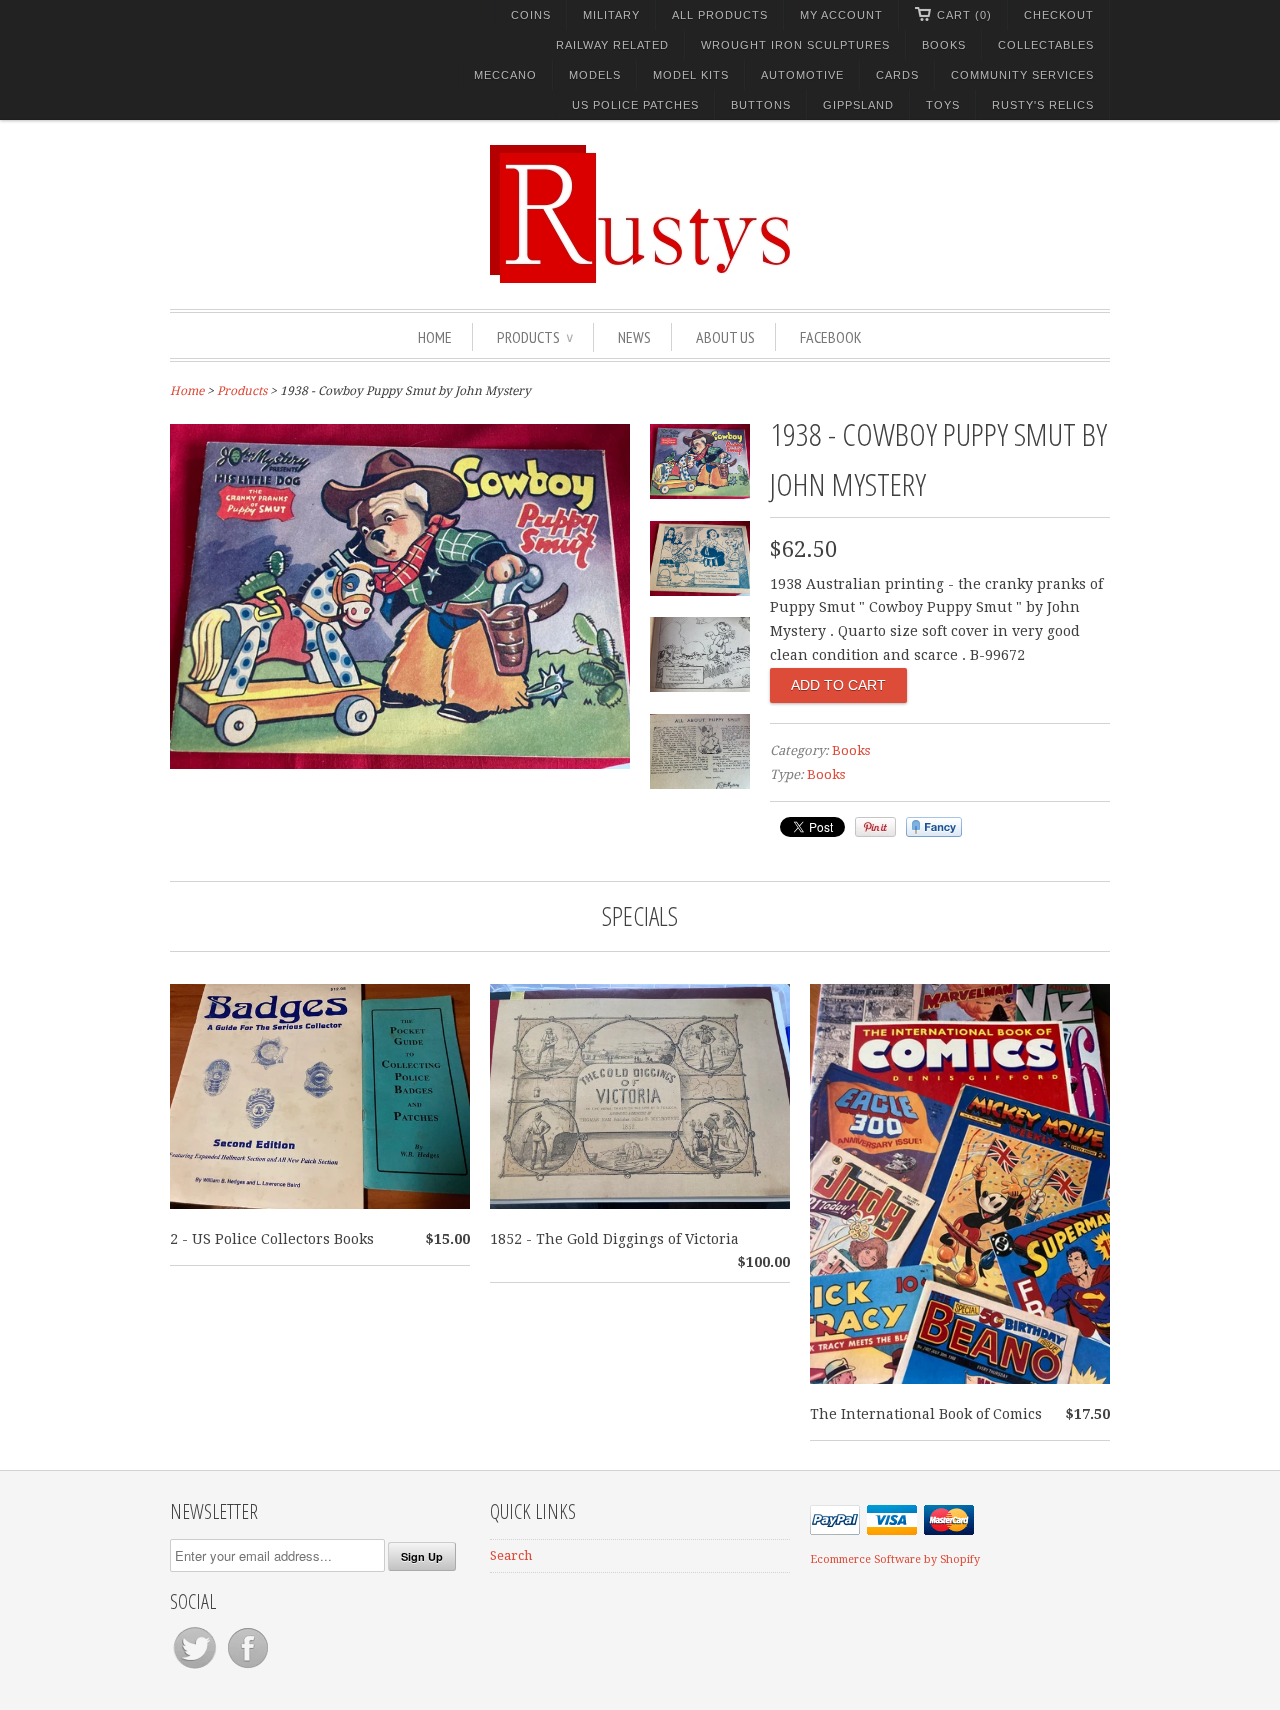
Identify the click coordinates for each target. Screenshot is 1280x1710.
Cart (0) (964, 15)
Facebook (831, 337)
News (634, 337)
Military (611, 15)
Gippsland (858, 105)
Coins (531, 15)
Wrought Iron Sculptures (795, 45)
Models (595, 75)
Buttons (761, 105)
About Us (725, 337)
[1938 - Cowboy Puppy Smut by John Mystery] (400, 764)
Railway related (612, 45)
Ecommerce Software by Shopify (895, 1559)
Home (435, 337)
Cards (897, 75)
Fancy (934, 827)
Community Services (1022, 75)
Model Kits (691, 75)
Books (944, 45)
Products (535, 337)
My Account (841, 15)
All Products (720, 15)
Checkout (1059, 15)
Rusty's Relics (1043, 105)
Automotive (802, 75)
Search (511, 1555)
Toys (943, 105)
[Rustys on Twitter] (196, 1668)
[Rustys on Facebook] (248, 1668)
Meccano (505, 75)
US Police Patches (635, 105)
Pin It (875, 827)
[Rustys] (640, 217)
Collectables (1046, 45)
